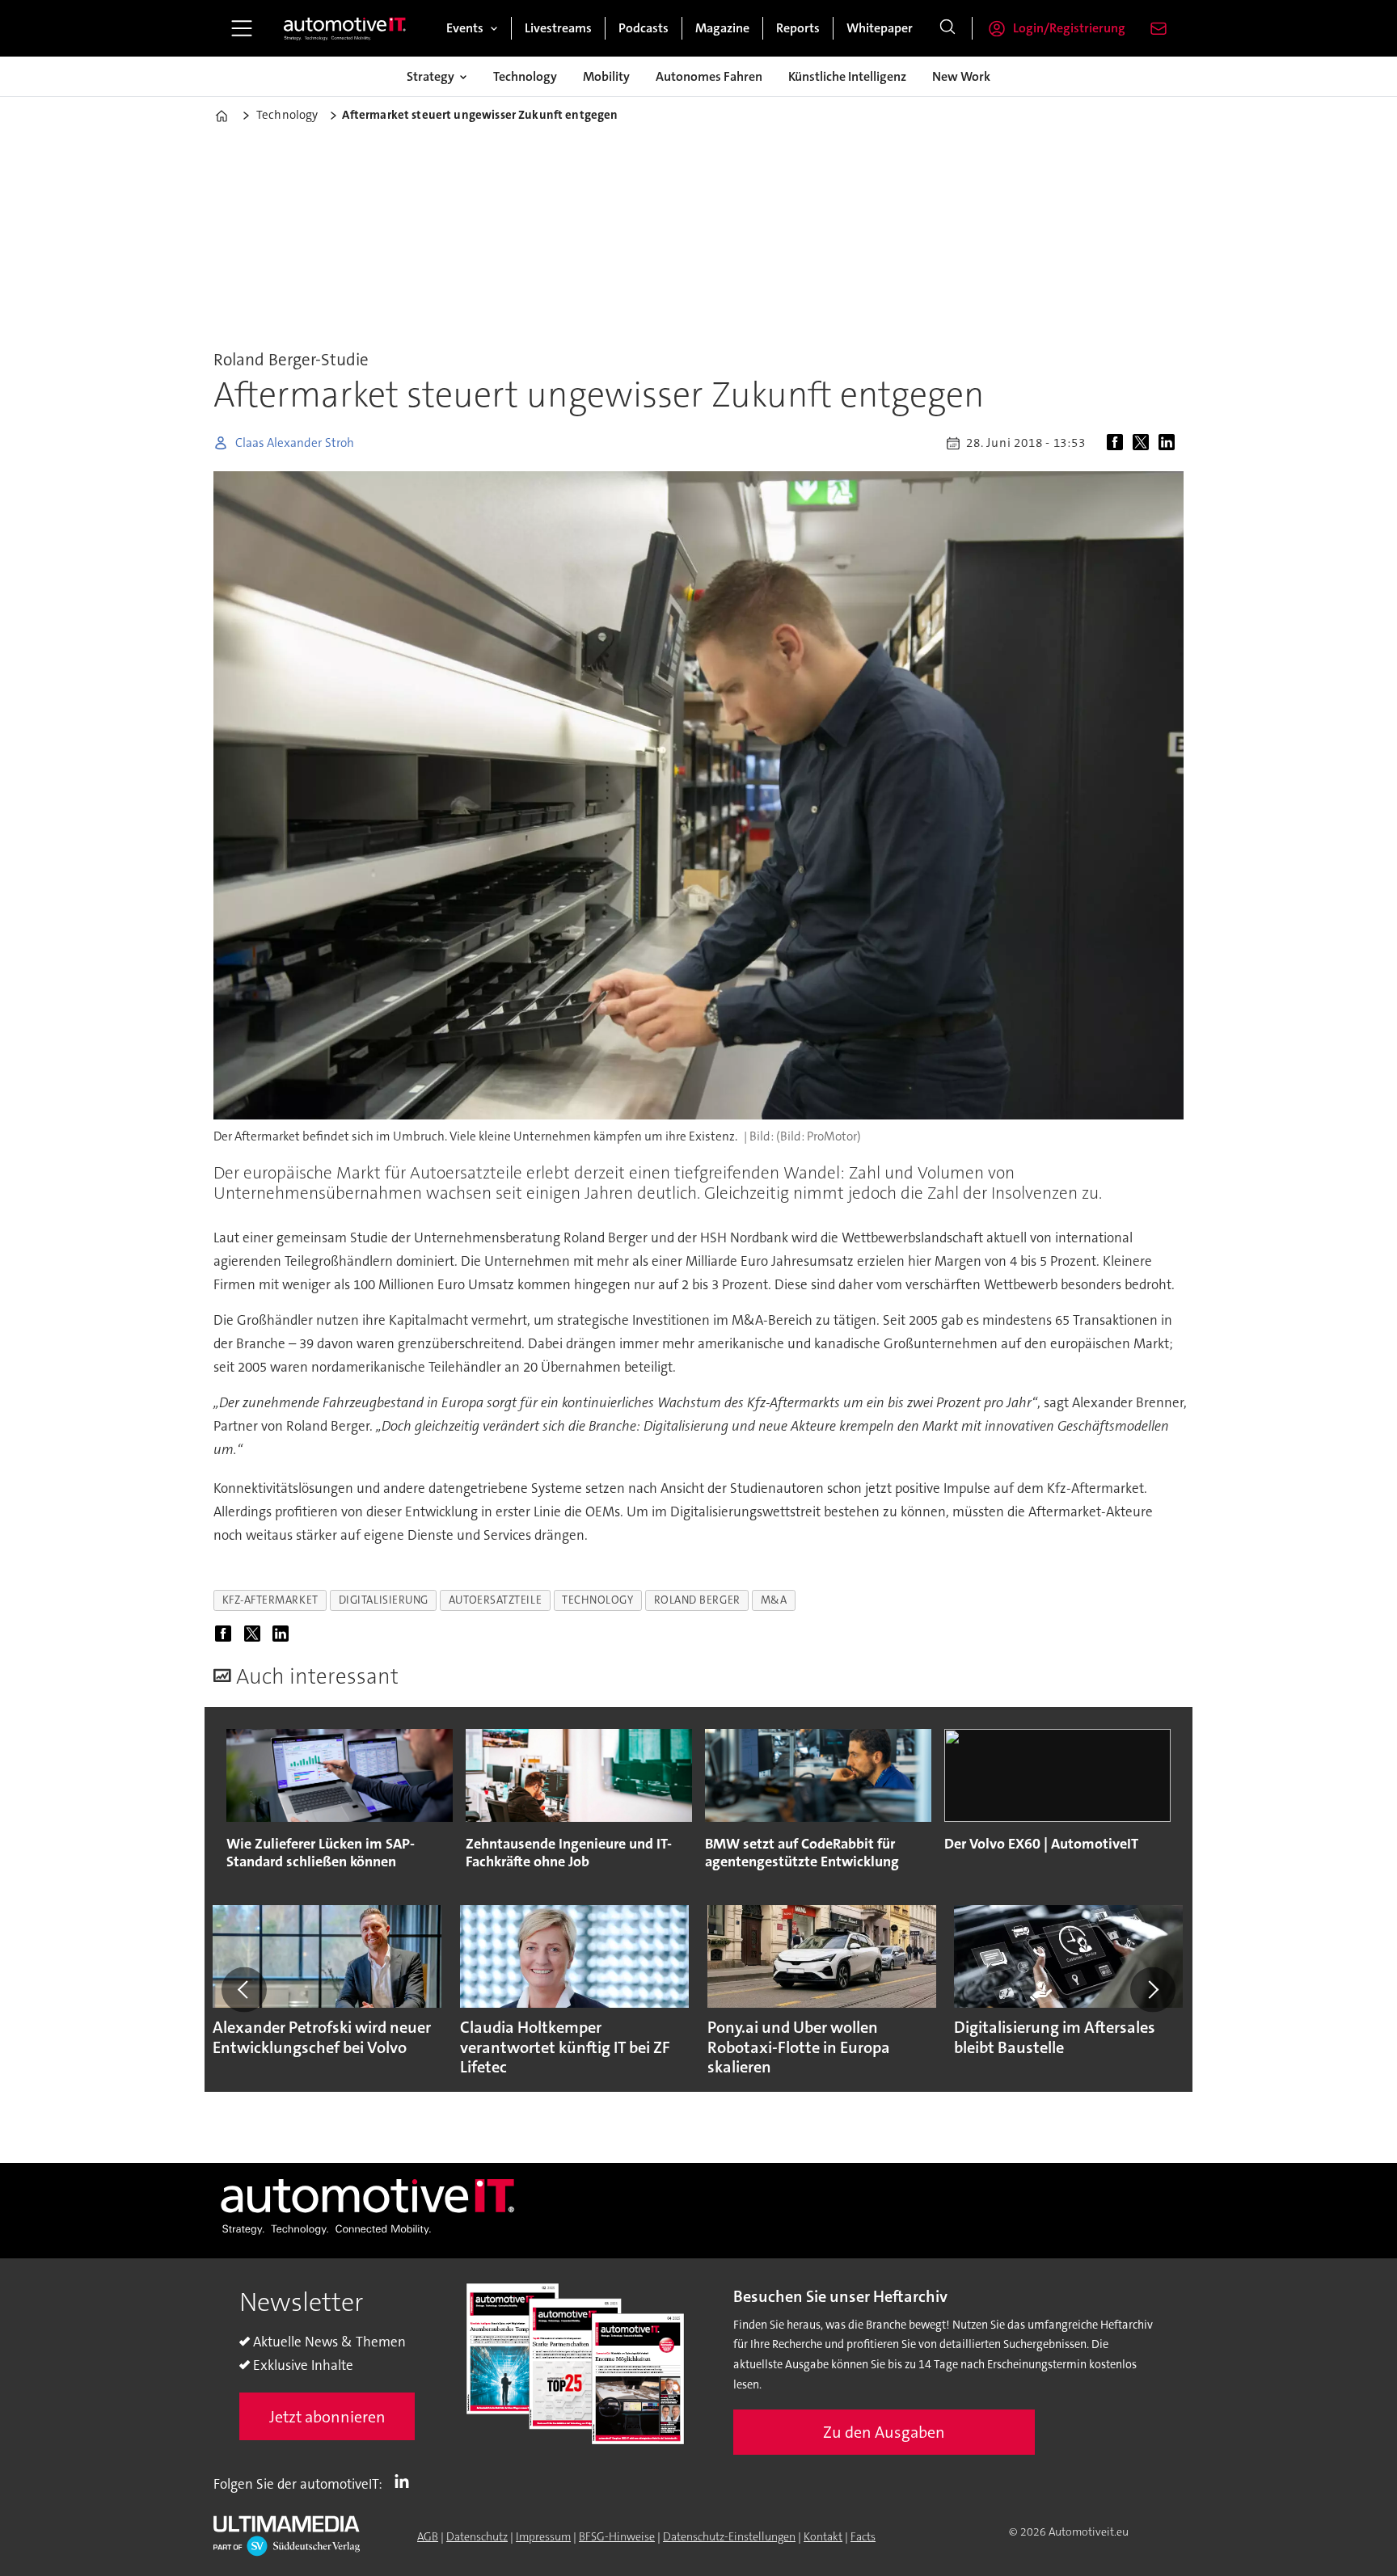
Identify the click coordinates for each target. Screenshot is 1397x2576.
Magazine (722, 28)
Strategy (430, 76)
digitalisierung (384, 1600)
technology (597, 1600)
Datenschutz (477, 2536)
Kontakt (823, 2536)
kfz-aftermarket (270, 1600)
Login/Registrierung (1069, 28)
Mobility (606, 76)
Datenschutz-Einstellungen (729, 2536)
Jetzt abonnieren (327, 2417)
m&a (774, 1600)
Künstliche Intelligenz (847, 76)
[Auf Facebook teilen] (1118, 443)
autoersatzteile (495, 1600)
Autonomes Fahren (709, 76)
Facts (863, 2536)
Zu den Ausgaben (884, 2432)
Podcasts (644, 28)
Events (465, 28)
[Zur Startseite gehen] (345, 28)
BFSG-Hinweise (617, 2536)
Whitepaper (880, 28)
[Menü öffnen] (242, 28)
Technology (525, 76)
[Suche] (948, 28)
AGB (428, 2536)
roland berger (697, 1600)
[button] (244, 1989)
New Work (961, 76)
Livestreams (558, 28)
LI (406, 2481)
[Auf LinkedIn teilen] (1170, 443)
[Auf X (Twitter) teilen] (1144, 443)
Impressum (543, 2536)
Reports (798, 28)
